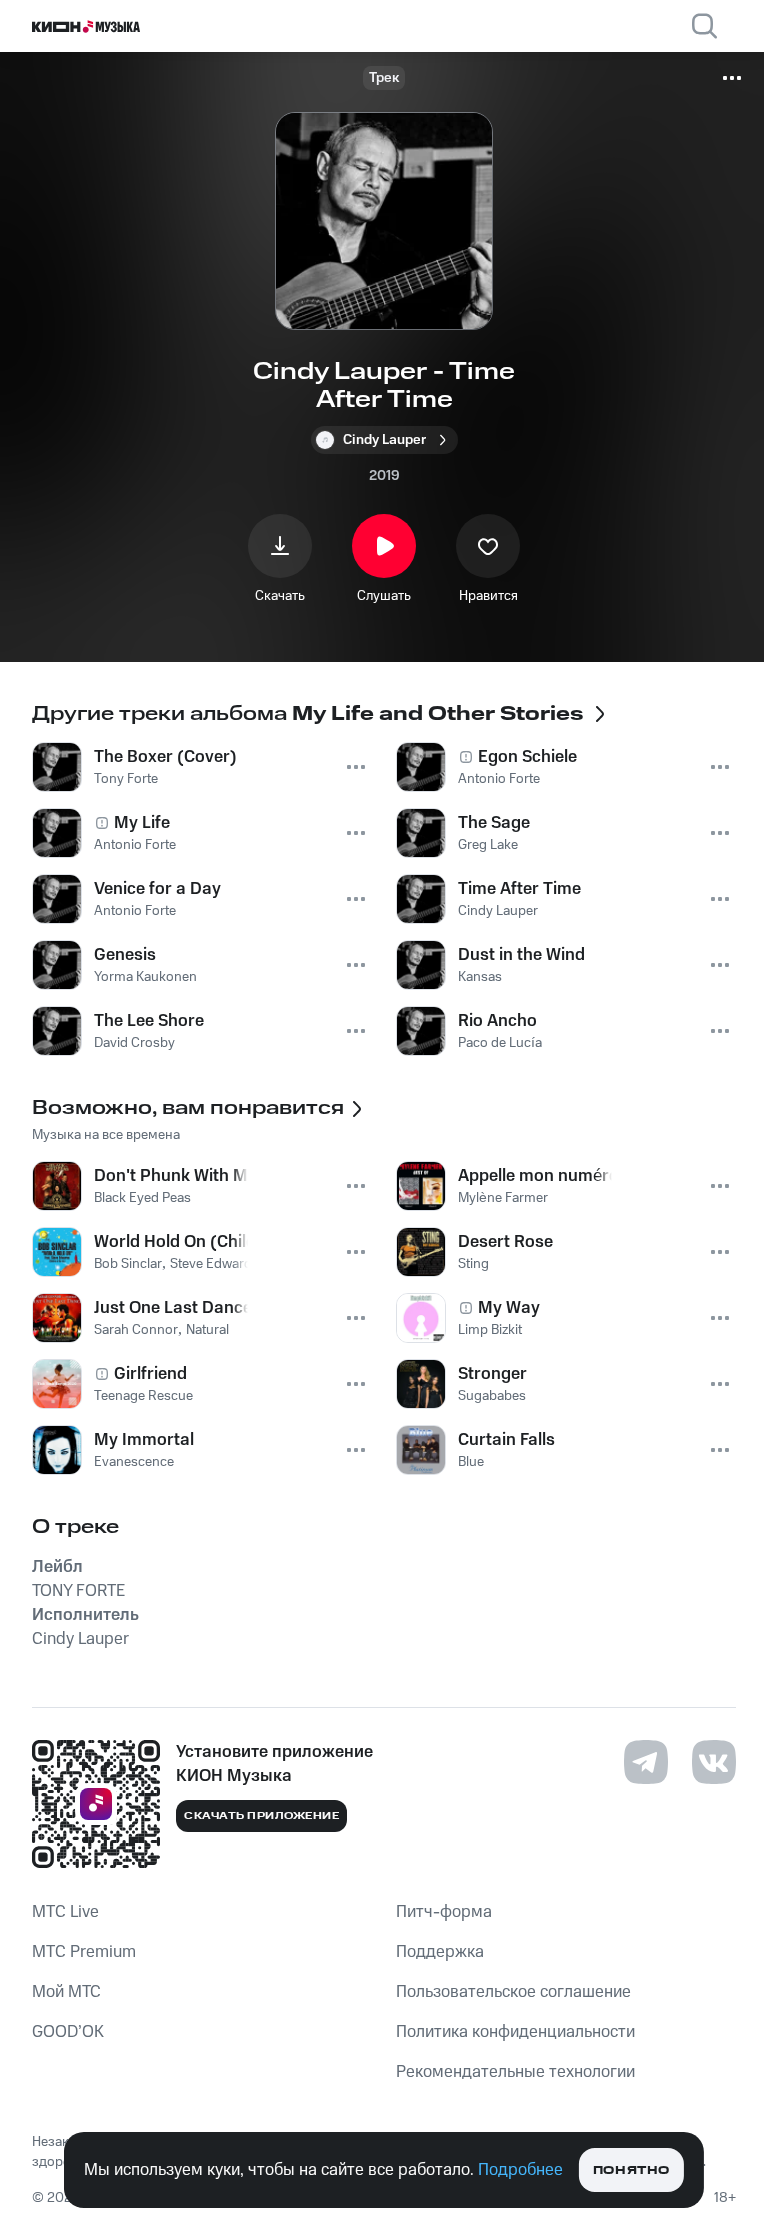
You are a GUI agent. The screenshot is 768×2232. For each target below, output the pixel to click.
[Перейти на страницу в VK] (714, 1762)
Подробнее (520, 2170)
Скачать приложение (261, 1816)
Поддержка (440, 1952)
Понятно (631, 2170)
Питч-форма (444, 1912)
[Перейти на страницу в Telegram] (646, 1762)
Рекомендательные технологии (515, 2072)
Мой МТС (66, 1992)
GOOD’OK (68, 2032)
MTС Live (65, 1912)
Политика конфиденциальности (515, 2032)
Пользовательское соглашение (513, 1992)
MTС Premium (84, 1952)
